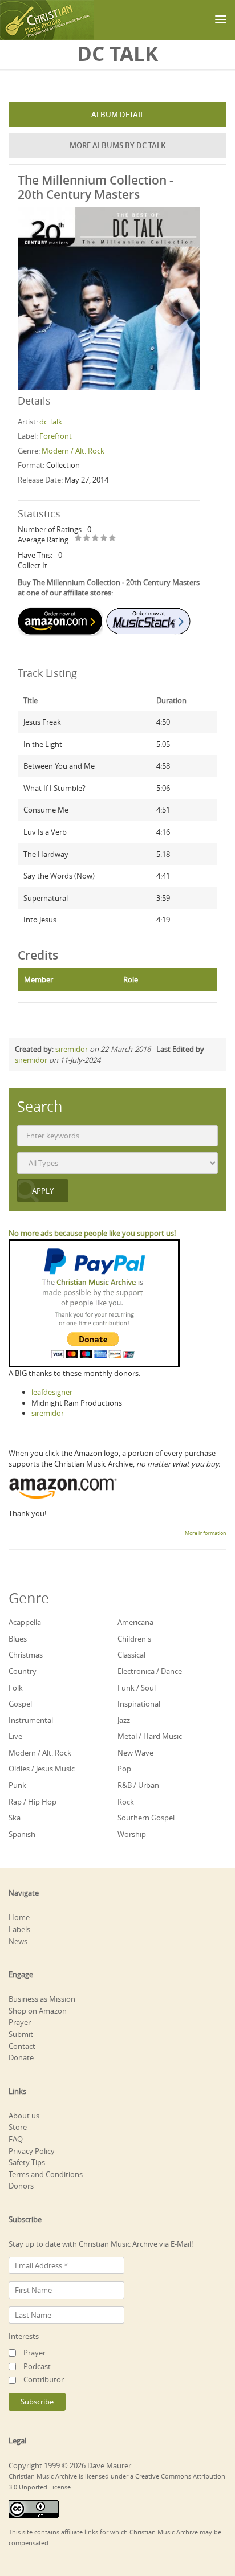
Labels (19, 1929)
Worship (132, 1834)
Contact (22, 2046)
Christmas (26, 1655)
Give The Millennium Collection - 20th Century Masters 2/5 (87, 539)
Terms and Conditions (46, 2174)
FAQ (16, 2139)
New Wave (135, 1753)
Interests (24, 2336)
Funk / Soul (137, 1688)
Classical (131, 1655)
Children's (134, 1639)
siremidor (72, 1049)
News (18, 1941)
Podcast (37, 2366)
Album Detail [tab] (118, 115)
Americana (135, 1622)
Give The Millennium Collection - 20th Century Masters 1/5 (78, 539)
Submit (21, 2034)
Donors (21, 2186)
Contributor (44, 2379)
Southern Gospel (146, 1818)
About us (24, 2116)
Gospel (20, 1704)
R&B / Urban (138, 1785)
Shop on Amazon (38, 2011)
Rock (126, 1802)
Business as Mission (42, 1999)
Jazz (124, 1720)
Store (18, 2127)
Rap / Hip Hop (33, 1802)
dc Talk (51, 422)
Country (23, 1671)
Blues (18, 1639)
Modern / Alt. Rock (73, 451)
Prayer (20, 2022)
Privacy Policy (32, 2151)
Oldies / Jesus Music (42, 1769)
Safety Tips (27, 2162)
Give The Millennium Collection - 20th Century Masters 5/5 (113, 539)
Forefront (56, 436)
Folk (16, 1688)
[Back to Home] (47, 20)
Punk (17, 1785)
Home (19, 1917)
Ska (15, 1818)
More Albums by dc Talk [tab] (117, 145)
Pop (124, 1769)
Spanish (22, 1834)
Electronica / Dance (150, 1671)
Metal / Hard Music (150, 1736)
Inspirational (139, 1704)
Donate (21, 2057)
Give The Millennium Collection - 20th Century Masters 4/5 (104, 539)
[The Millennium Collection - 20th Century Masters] (109, 297)
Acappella (25, 1622)
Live (15, 1736)
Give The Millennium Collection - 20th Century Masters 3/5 (96, 539)
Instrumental (31, 1720)
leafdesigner (52, 1392)
